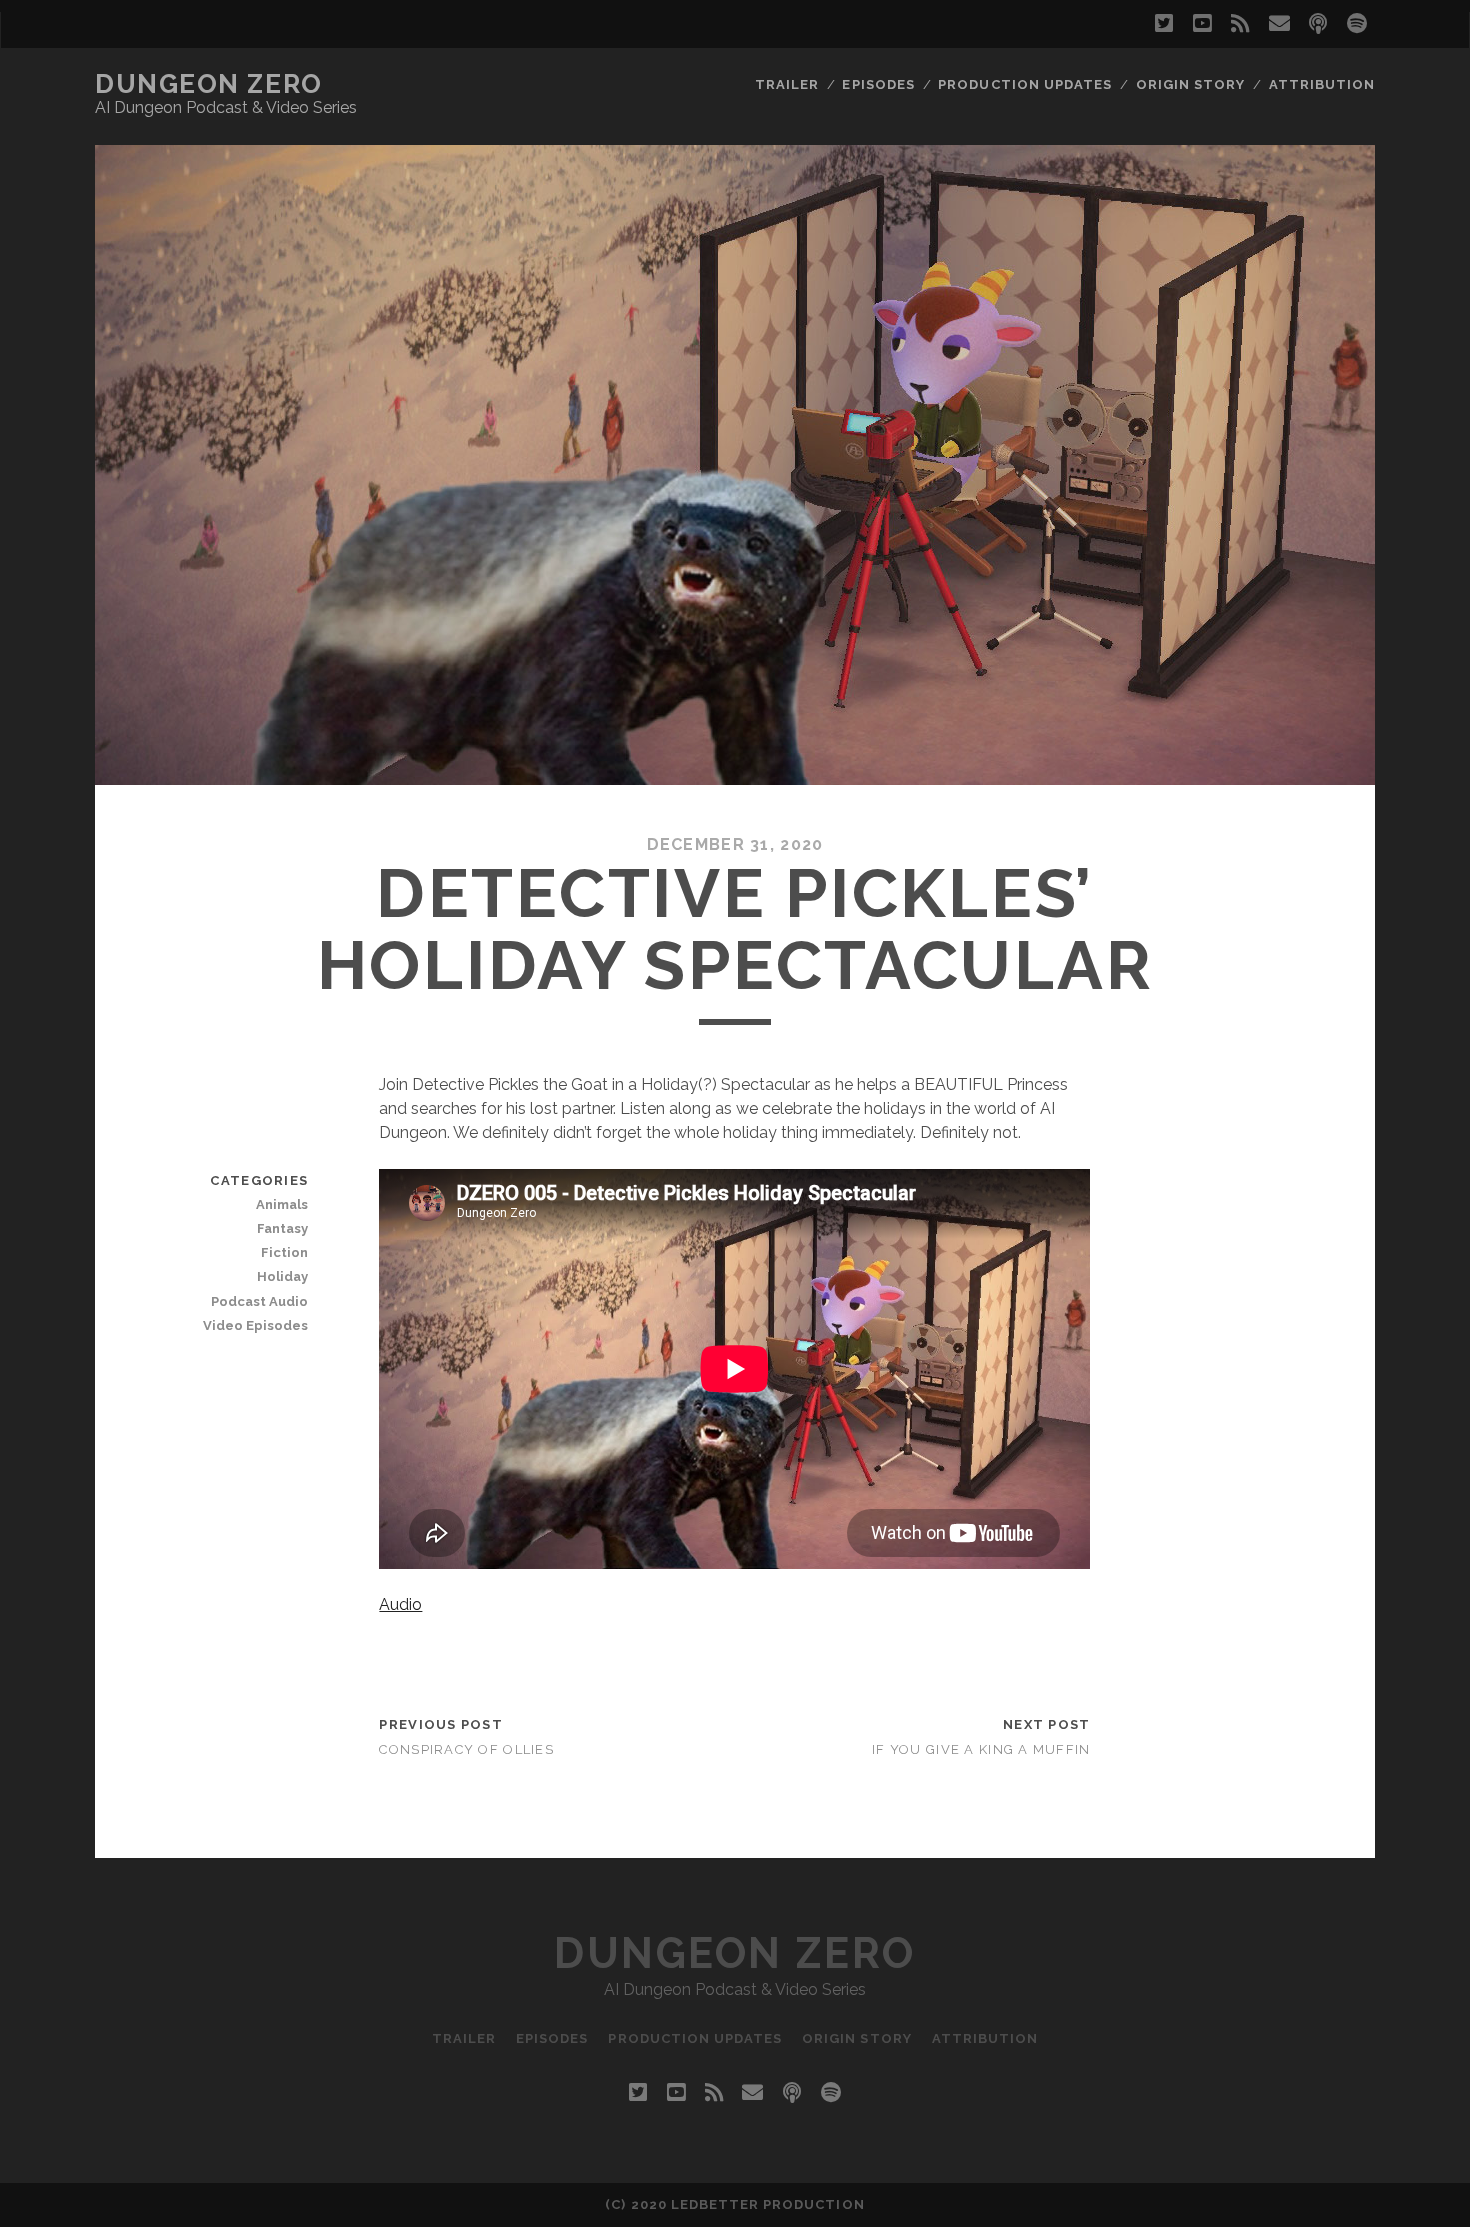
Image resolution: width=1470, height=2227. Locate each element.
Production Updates (1025, 84)
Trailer (787, 84)
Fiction (284, 1252)
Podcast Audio (259, 1301)
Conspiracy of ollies (466, 1749)
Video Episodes (255, 1325)
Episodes (878, 84)
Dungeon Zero (209, 84)
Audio (400, 1604)
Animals (282, 1204)
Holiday (282, 1276)
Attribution (1322, 84)
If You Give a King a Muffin (981, 1749)
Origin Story (1191, 84)
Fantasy (282, 1228)
